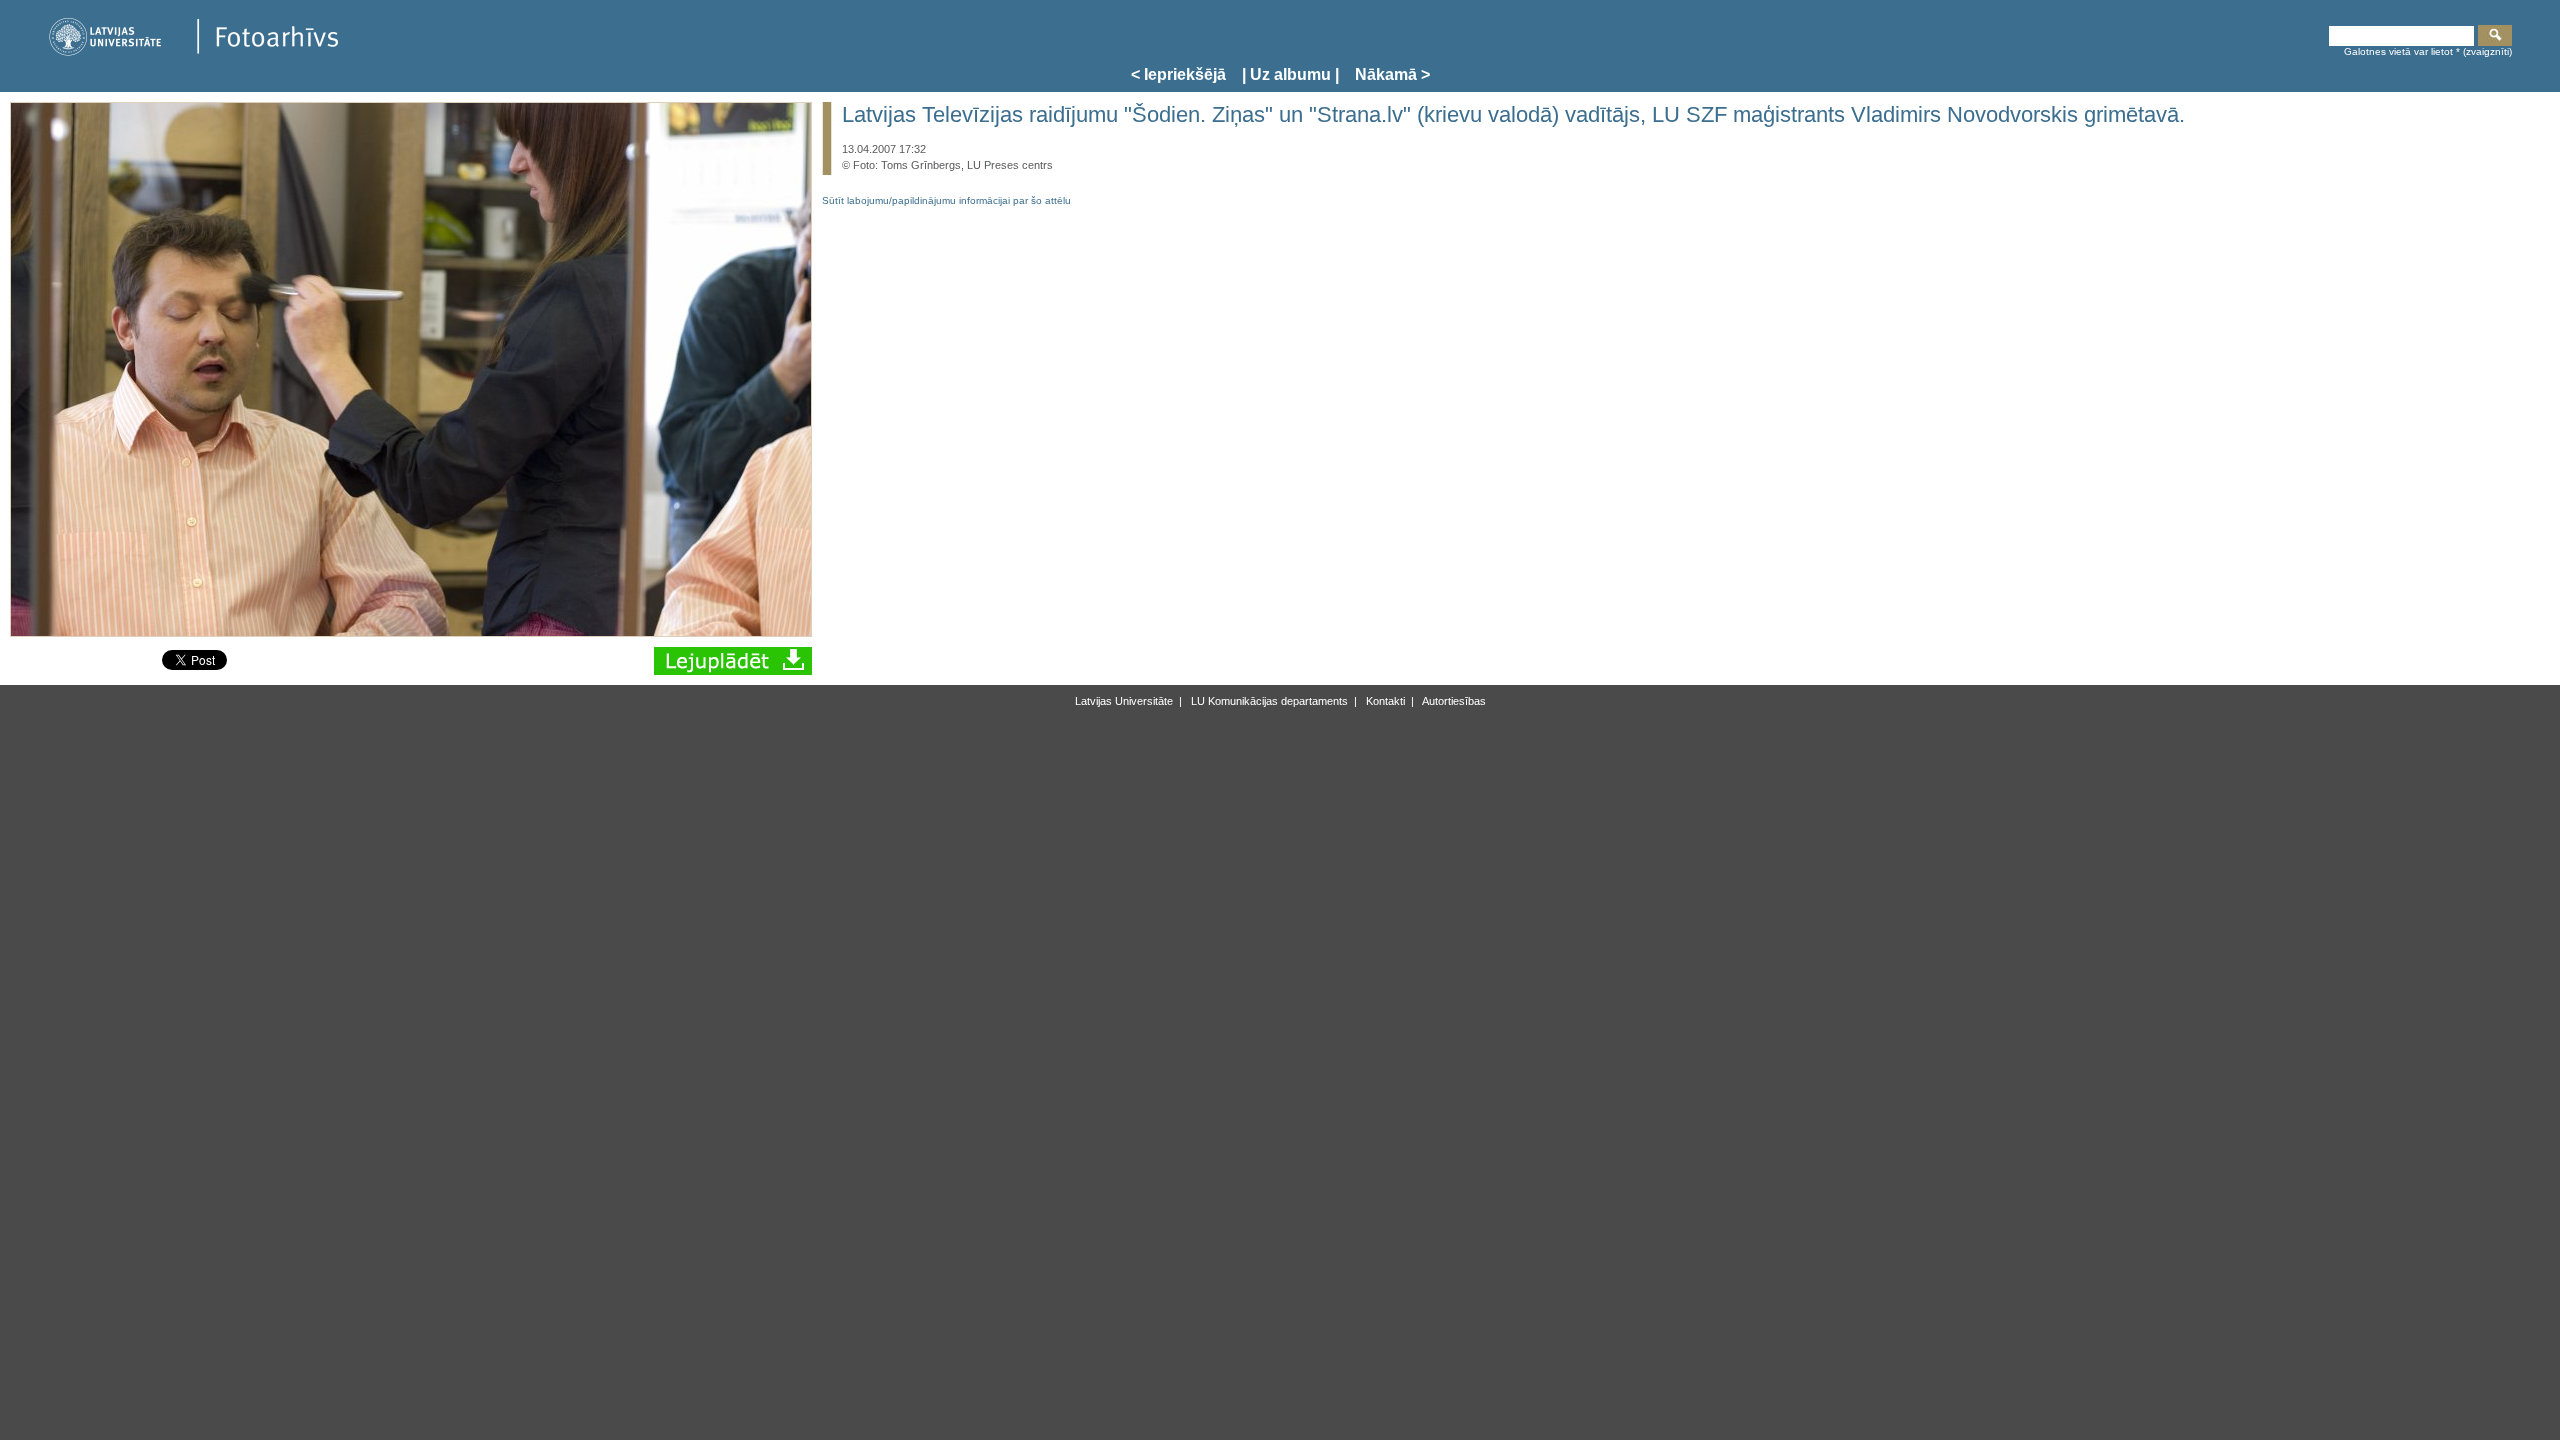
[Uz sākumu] (193, 52)
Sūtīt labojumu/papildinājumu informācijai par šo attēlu (946, 200)
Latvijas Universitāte (1124, 701)
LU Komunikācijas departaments (1268, 701)
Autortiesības (1453, 701)
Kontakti (1384, 701)
